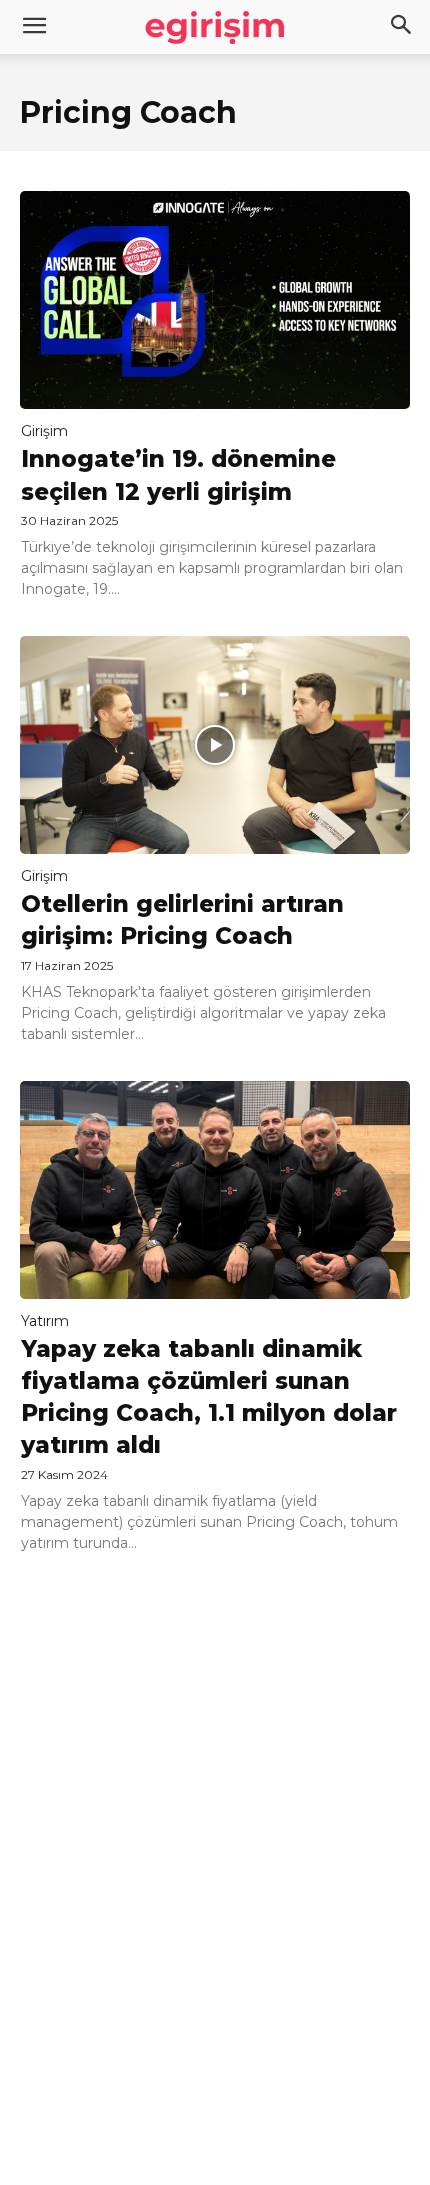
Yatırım (45, 1321)
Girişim (44, 431)
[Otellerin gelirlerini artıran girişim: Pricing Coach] (215, 745)
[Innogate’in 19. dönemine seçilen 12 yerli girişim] (215, 300)
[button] (402, 27)
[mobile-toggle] (34, 27)
